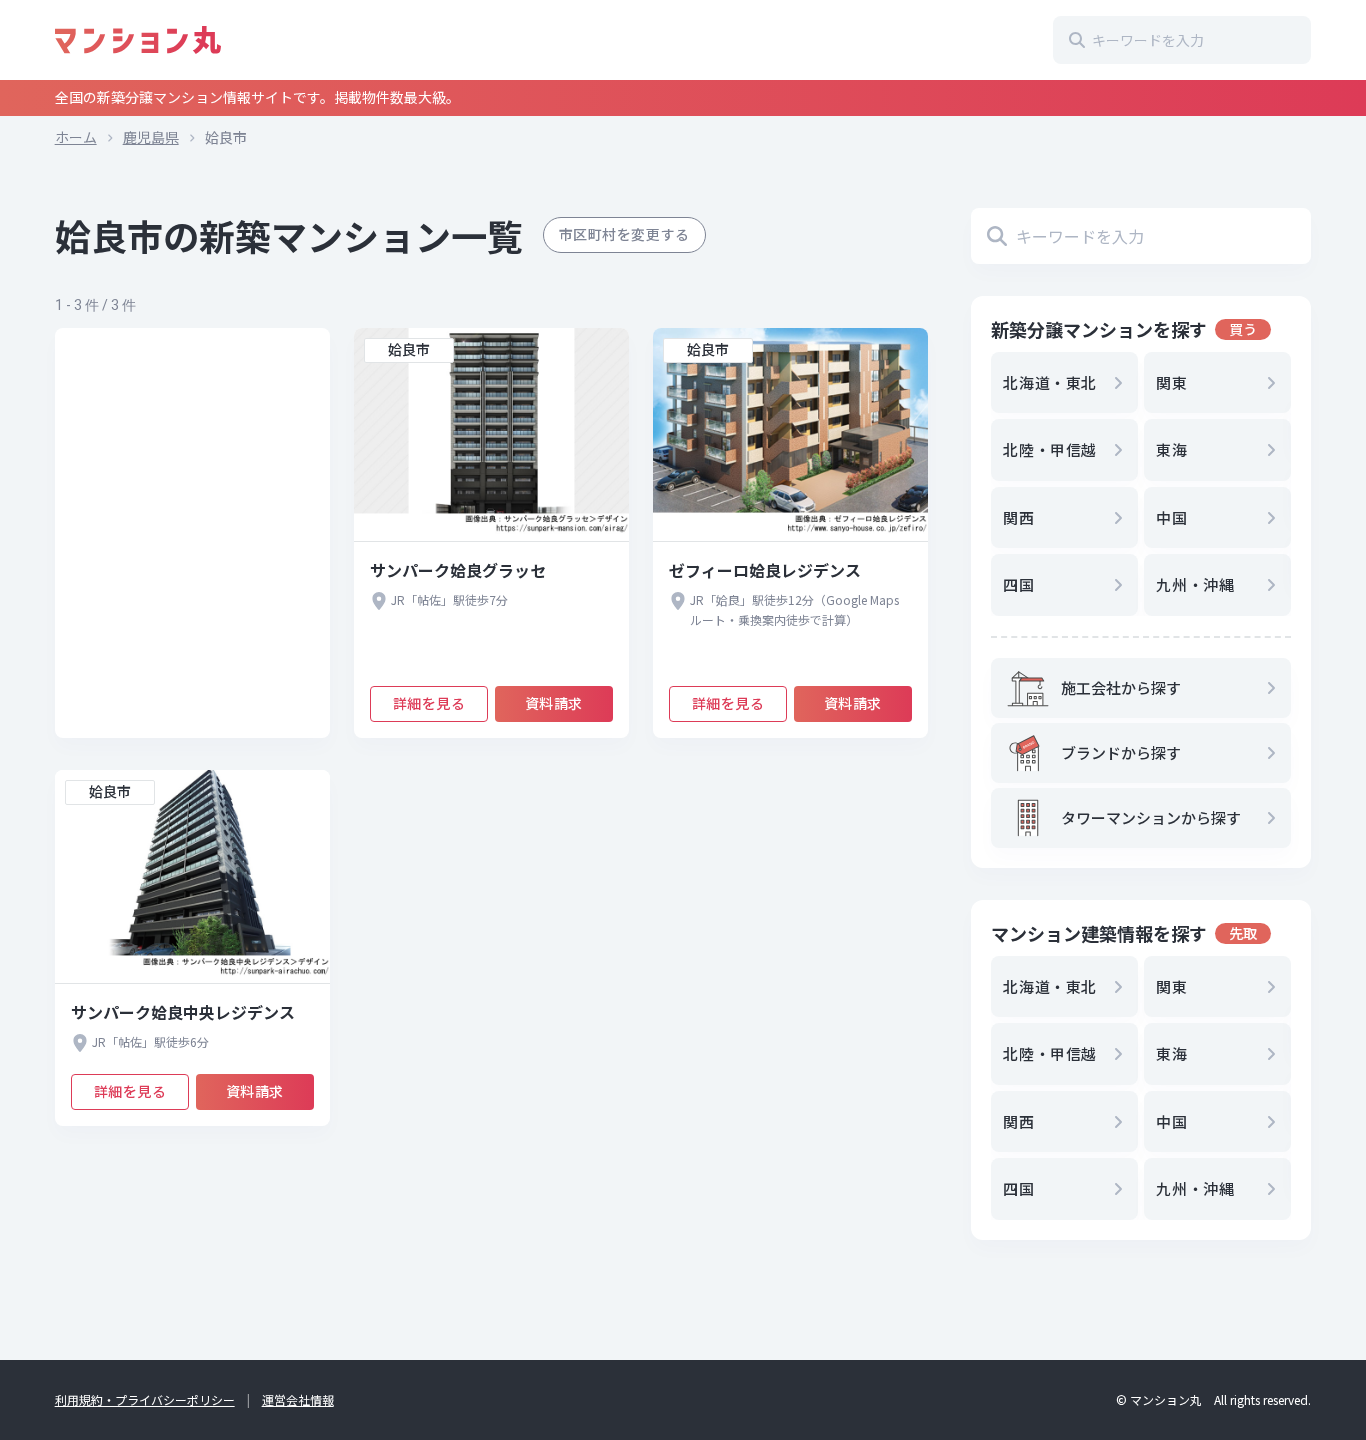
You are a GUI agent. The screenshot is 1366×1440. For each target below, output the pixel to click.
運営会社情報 (298, 1399)
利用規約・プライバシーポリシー (145, 1399)
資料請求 (554, 703)
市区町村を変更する (624, 234)
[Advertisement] (192, 533)
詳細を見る (429, 703)
